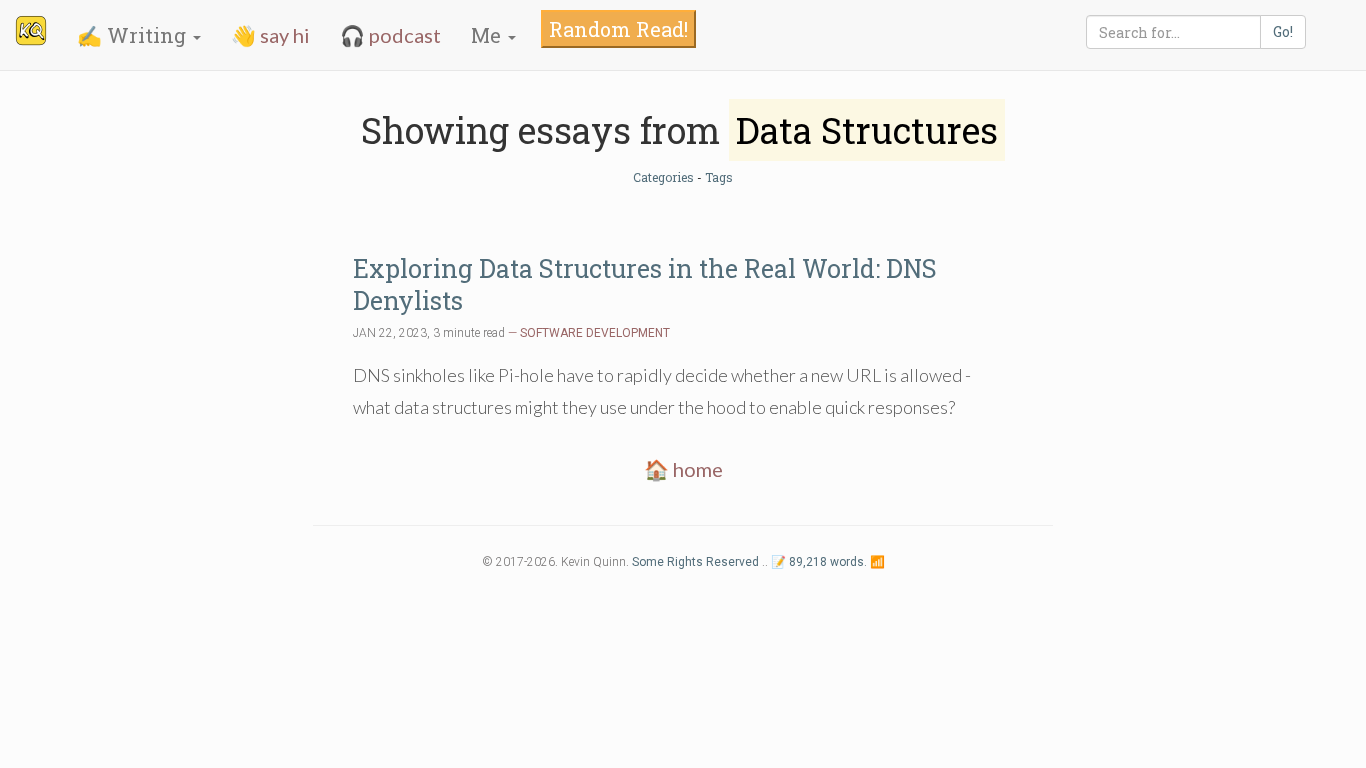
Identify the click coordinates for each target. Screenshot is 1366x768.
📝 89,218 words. (819, 562)
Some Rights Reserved (695, 562)
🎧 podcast (390, 35)
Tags (719, 177)
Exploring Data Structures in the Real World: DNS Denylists (645, 284)
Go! (1283, 31)
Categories (663, 177)
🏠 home (683, 469)
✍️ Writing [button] (134, 35)
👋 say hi (270, 35)
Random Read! (618, 29)
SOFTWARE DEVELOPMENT (595, 333)
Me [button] (488, 35)
